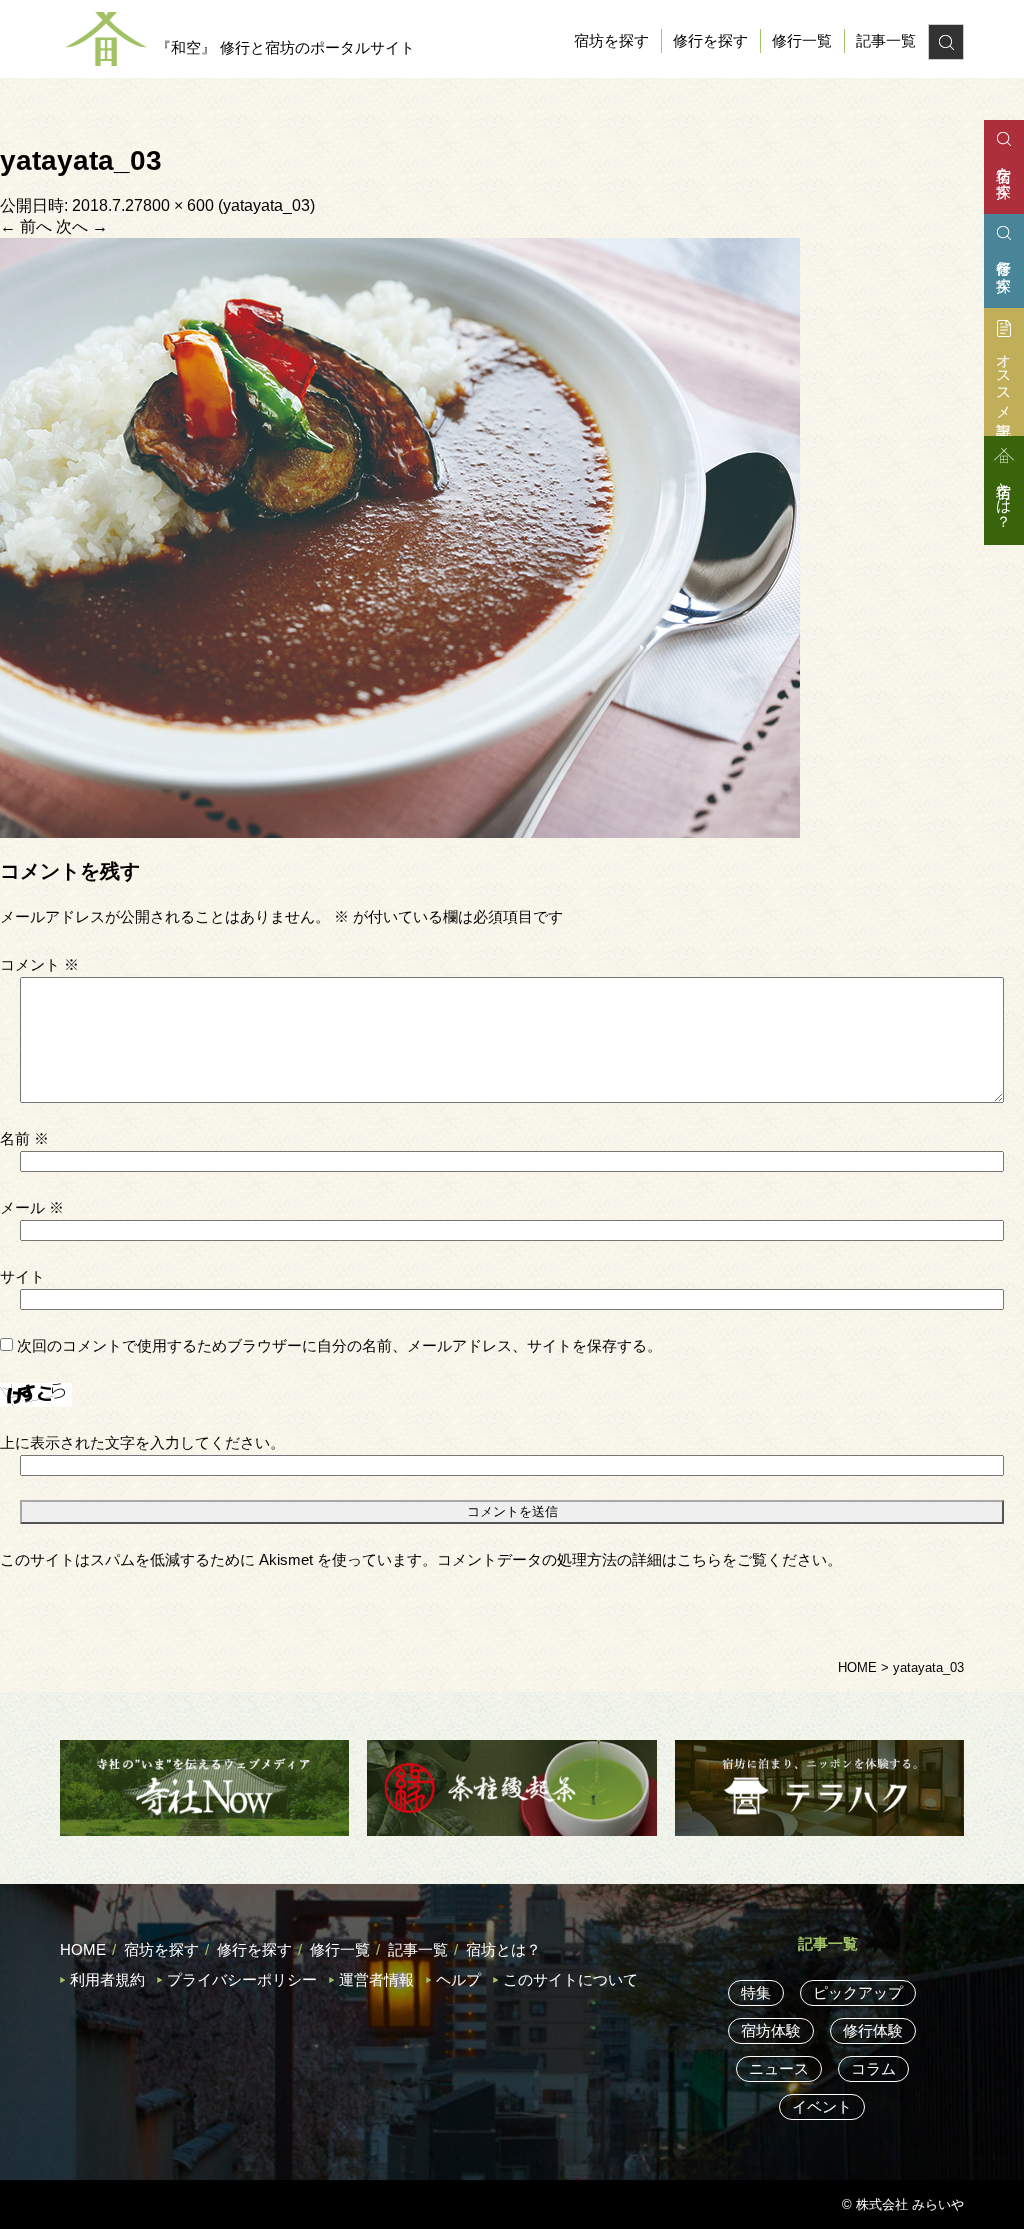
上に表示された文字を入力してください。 (142, 1442)
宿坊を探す (611, 40)
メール (32, 1207)
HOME (83, 1949)
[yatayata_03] (400, 536)
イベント (822, 2106)
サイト (22, 1276)
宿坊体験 (771, 2030)
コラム (873, 2068)
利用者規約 (107, 1979)
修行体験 (873, 2030)
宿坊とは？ (503, 1949)
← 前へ (26, 226)
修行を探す (710, 40)
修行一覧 (802, 40)
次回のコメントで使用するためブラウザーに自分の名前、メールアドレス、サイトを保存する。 (339, 1345)
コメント (39, 964)
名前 (24, 1138)
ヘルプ (458, 1979)
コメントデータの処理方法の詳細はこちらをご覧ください (632, 1559)
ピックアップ (858, 1992)
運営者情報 (376, 1979)
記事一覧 (886, 40)
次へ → (82, 226)
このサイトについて (570, 1979)
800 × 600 (178, 205)
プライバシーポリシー (242, 1979)
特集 (756, 1992)
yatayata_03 (266, 205)
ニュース (779, 2068)
